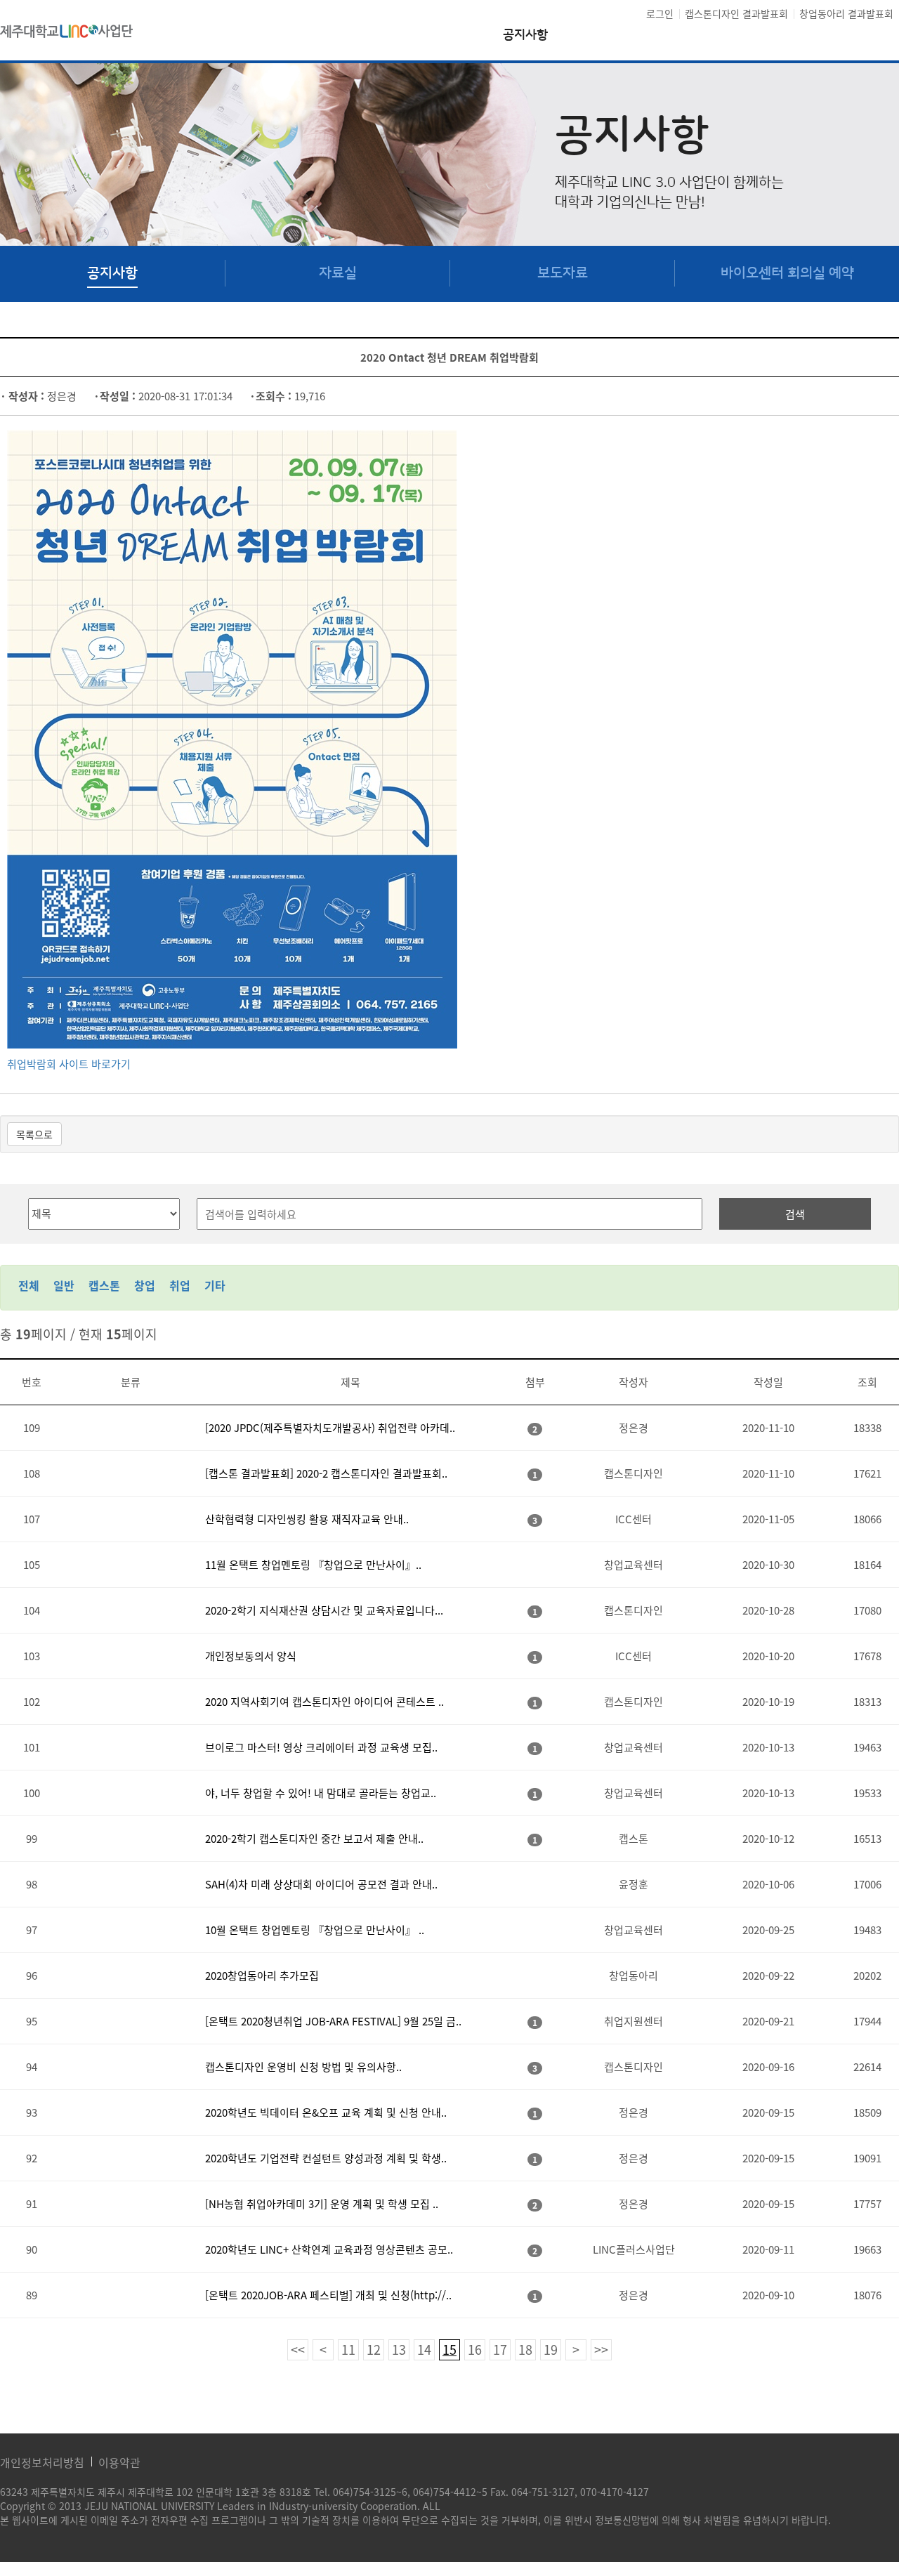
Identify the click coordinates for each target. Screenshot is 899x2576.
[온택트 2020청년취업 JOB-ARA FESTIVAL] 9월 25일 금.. (333, 2021)
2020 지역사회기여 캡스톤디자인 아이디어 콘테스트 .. (324, 1702)
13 (399, 2350)
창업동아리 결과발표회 (846, 13)
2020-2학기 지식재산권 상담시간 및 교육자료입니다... (324, 1610)
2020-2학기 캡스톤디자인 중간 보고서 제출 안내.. (314, 1839)
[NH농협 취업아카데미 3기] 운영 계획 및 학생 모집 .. (322, 2204)
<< (298, 2350)
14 (424, 2350)
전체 (29, 1285)
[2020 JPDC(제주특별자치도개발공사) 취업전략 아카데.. (330, 1428)
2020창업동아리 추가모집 (262, 1976)
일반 (64, 1285)
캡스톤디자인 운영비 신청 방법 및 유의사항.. (303, 2067)
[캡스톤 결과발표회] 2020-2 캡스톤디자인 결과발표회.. (326, 1473)
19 (551, 2350)
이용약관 (119, 2462)
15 (449, 2350)
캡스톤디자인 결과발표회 (736, 13)
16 (475, 2350)
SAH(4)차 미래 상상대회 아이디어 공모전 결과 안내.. (321, 1884)
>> (601, 2350)
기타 (215, 1285)
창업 (145, 1285)
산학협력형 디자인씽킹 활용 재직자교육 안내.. (307, 1519)
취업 (180, 1285)
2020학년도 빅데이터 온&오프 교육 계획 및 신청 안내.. (326, 2112)
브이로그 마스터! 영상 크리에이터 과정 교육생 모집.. (321, 1747)
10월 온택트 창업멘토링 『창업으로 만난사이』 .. (315, 1930)
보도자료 (563, 273)
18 (525, 2350)
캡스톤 (104, 1285)
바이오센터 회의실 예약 (787, 273)
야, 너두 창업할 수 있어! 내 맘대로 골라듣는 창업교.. (321, 1793)
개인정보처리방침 (42, 2462)
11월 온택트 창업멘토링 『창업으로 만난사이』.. (313, 1565)
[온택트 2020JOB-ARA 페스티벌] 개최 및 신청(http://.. (328, 2295)
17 (500, 2350)
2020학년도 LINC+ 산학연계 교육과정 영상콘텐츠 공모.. (329, 2249)
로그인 (660, 13)
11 (348, 2350)
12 (374, 2350)
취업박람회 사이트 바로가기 (69, 1064)
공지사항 (525, 35)
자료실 (338, 273)
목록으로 (34, 1134)
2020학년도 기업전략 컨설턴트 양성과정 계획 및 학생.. (326, 2158)
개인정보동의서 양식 (251, 1656)
